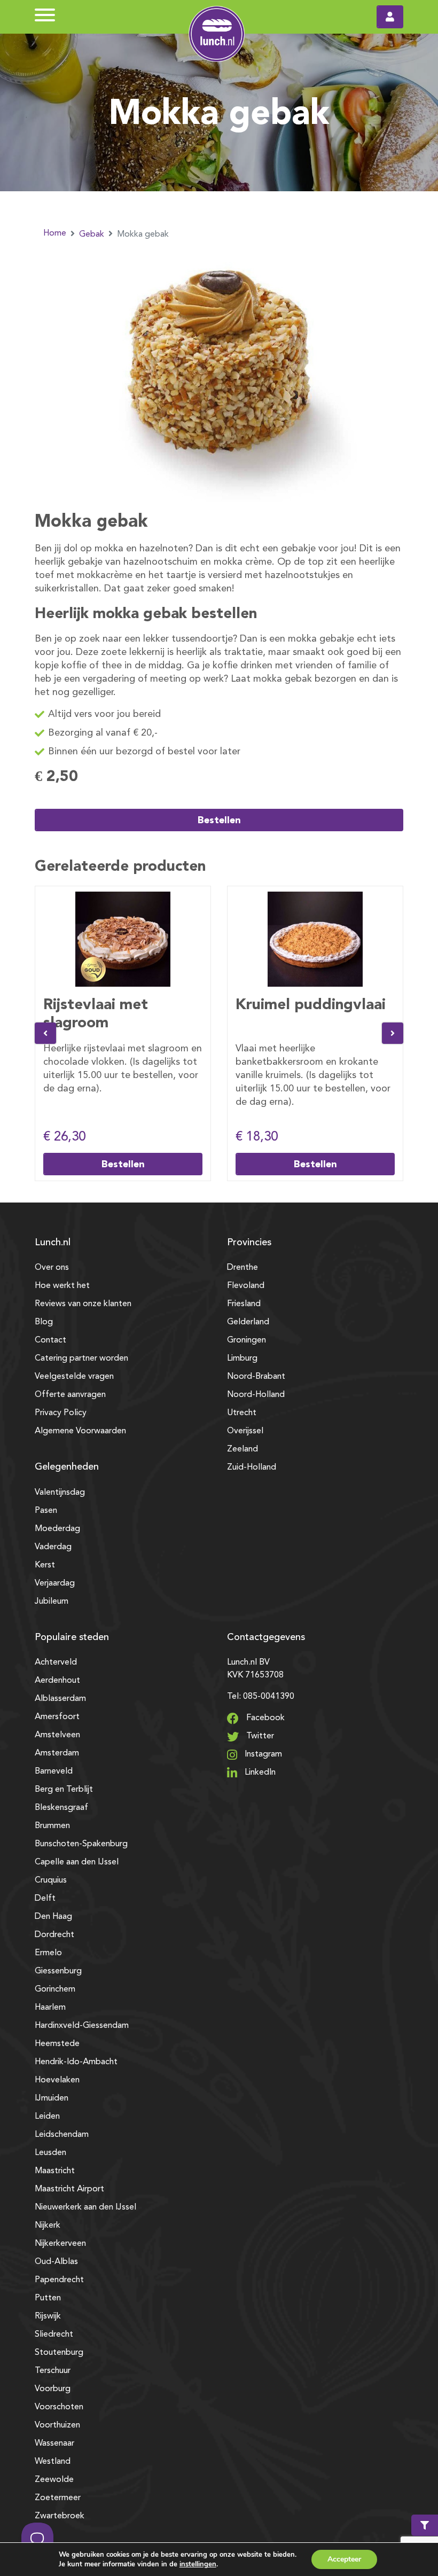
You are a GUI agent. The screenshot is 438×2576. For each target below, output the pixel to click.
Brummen (52, 1826)
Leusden (50, 2153)
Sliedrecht (54, 2335)
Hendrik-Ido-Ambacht (76, 2062)
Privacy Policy (61, 1413)
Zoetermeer (58, 2498)
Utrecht (242, 1413)
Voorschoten (59, 2407)
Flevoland (246, 1286)
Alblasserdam (60, 1699)
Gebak (92, 235)
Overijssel (245, 1431)
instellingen (198, 2564)
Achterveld (56, 1662)
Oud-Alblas (56, 2262)
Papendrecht (59, 2280)
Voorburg (53, 2389)
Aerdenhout (57, 1681)
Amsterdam (57, 1753)
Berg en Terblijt (64, 1790)
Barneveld (54, 1771)
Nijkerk (48, 2226)
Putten (48, 2298)
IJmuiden (52, 2098)
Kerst (45, 1565)
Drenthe (243, 1268)
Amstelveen (57, 1735)
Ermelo (48, 1953)
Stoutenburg (59, 2353)
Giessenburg (58, 1971)
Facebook (264, 1718)
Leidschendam (62, 2135)
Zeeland (243, 1449)
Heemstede (57, 2044)
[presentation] (45, 1033)
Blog (44, 1322)
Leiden (47, 2117)
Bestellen (219, 820)
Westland (53, 2462)
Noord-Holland (256, 1395)
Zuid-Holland (252, 1467)
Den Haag (53, 1917)
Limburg (242, 1359)
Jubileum (52, 1602)
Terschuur (53, 2371)
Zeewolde (54, 2480)
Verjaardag (55, 1583)
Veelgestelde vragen (74, 1377)
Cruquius (51, 1880)
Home (55, 233)
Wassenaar (54, 2444)
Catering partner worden (81, 1359)
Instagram (262, 1754)
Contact (50, 1340)
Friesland (244, 1304)
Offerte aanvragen (70, 1395)
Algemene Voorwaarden (80, 1431)
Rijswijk (48, 2316)
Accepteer (344, 2559)
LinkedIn (259, 1773)
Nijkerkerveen (60, 2244)
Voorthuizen (57, 2425)
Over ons (52, 1268)
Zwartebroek (60, 2516)
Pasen (46, 1511)
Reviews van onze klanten (83, 1304)
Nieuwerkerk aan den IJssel (85, 2207)
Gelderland (248, 1322)
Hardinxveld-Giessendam (82, 2026)
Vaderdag (53, 1547)
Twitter (259, 1736)
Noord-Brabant (256, 1377)
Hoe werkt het (62, 1286)
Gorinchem (55, 1989)
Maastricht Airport (69, 2189)
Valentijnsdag (60, 1493)
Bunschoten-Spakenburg (81, 1844)
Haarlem (50, 2008)
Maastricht (55, 2171)
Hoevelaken (57, 2080)
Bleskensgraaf (61, 1808)
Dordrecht (54, 1935)
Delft (45, 1899)
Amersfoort (57, 1717)
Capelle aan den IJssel (77, 1862)
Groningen (247, 1340)
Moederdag (57, 1529)
